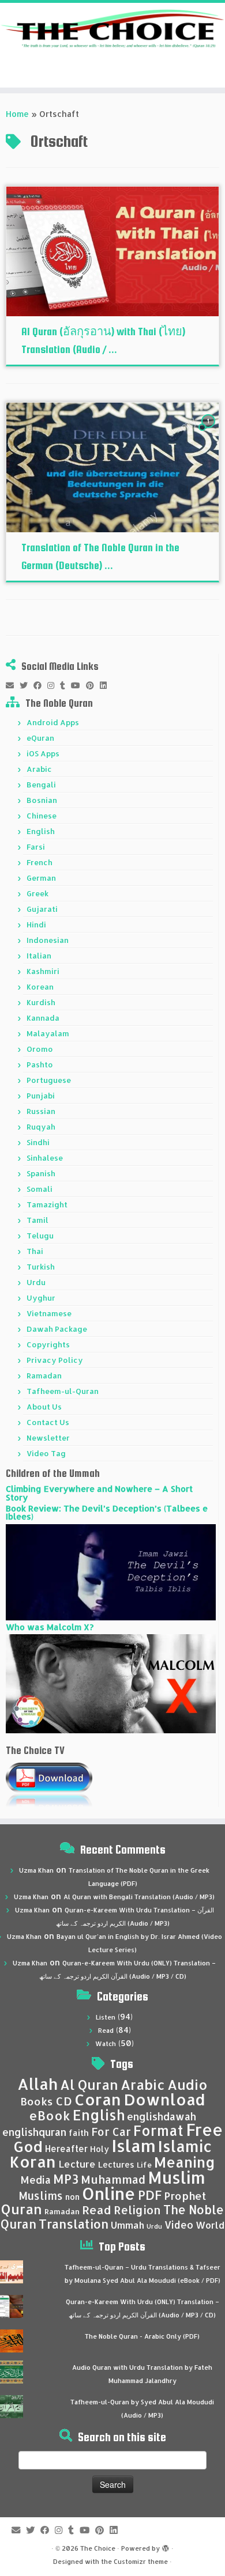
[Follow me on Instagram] (54, 685)
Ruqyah (41, 1127)
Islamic (185, 2146)
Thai (35, 1251)
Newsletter (48, 1438)
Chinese (42, 816)
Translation (74, 2224)
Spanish (41, 1173)
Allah (37, 2084)
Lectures (116, 2164)
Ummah (127, 2225)
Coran (98, 2099)
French (40, 862)
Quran (22, 2209)
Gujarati (42, 909)
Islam (134, 2145)
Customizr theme (141, 2562)
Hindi (36, 925)
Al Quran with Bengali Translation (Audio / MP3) (139, 1897)
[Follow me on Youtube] (78, 685)
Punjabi (41, 1096)
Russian (41, 1111)
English (41, 831)
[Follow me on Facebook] (40, 685)
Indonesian (48, 940)
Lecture (77, 2164)
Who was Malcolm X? (50, 1627)
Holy (100, 2149)
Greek (37, 893)
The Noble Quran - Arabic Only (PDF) (142, 2336)
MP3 (66, 2179)
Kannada (43, 1018)
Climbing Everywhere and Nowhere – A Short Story (99, 1493)
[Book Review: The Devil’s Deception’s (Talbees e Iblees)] (111, 1571)
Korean (40, 987)
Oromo (40, 1049)
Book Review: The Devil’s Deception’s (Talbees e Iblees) (107, 1512)
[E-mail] (13, 685)
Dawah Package (57, 1329)
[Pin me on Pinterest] (93, 685)
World (210, 2225)
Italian (39, 956)
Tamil (37, 1220)
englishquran (34, 2132)
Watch (106, 2044)
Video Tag (46, 1453)
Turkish (41, 1267)
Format (158, 2130)
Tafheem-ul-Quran (63, 1391)
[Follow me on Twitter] (27, 685)
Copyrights (48, 1344)
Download (164, 2099)
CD (64, 2101)
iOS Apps (43, 753)
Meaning (185, 2162)
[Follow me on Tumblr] (65, 685)
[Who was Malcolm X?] (111, 1683)
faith (79, 2133)
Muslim (177, 2177)
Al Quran (89, 2085)
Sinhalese (45, 1158)
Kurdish (41, 1002)
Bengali (41, 785)
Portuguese (49, 1080)
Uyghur (41, 1298)
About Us (44, 1407)
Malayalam (48, 1033)
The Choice (98, 2548)
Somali (40, 1189)
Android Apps (53, 722)
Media (35, 2180)
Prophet (185, 2196)
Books (37, 2101)
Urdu (36, 1282)
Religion (137, 2210)
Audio (187, 2085)
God (28, 2146)
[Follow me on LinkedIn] (106, 685)
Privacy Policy (55, 1360)
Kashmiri (43, 971)
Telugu (40, 1236)
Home (17, 114)
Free (204, 2130)
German (41, 878)
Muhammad (113, 2179)
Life (144, 2165)
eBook (50, 2115)
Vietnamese (49, 1313)
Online (109, 2193)
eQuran (40, 738)
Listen (106, 2017)
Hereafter (66, 2149)
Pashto (40, 1065)
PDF (150, 2195)
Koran (33, 2162)
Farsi (36, 847)
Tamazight (47, 1204)
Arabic (39, 769)
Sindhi (38, 1142)
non (72, 2197)
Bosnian (42, 800)
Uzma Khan (36, 1870)
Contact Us (48, 1422)
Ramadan (44, 1376)
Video (179, 2225)
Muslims (41, 2196)
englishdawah (162, 2116)
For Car (111, 2132)
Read (106, 2031)
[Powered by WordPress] (166, 2546)
